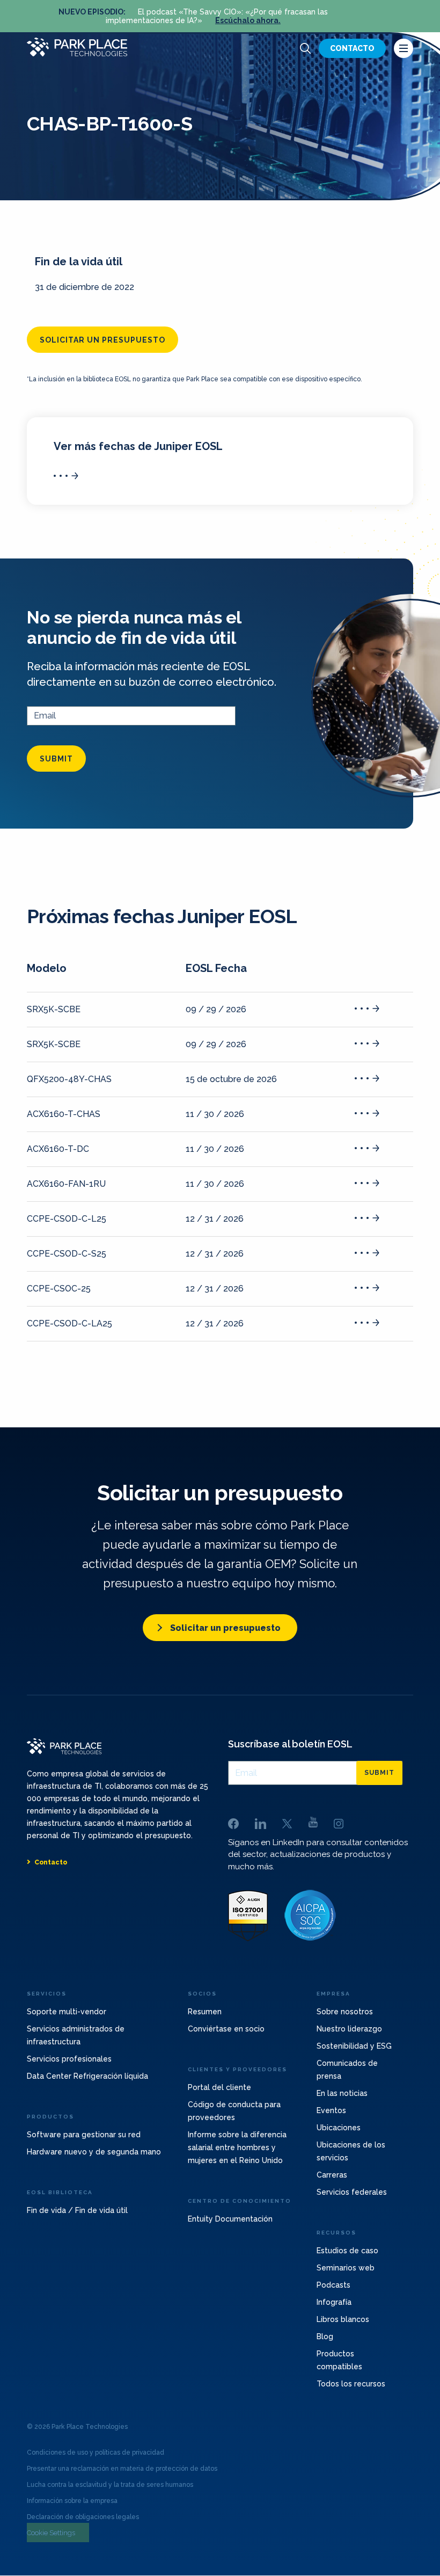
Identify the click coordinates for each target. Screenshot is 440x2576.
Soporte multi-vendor (67, 2012)
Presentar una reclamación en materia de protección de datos (122, 2469)
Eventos (331, 2110)
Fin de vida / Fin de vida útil (77, 2210)
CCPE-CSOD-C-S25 (67, 1254)
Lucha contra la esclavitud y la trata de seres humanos (110, 2485)
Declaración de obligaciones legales (83, 2517)
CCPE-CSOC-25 (59, 1289)
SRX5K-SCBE (54, 1009)
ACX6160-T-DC (58, 1149)
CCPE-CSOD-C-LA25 (69, 1323)
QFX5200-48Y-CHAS (69, 1079)
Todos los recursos (351, 2384)
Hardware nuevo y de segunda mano (94, 2152)
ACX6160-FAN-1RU (66, 1184)
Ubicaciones (339, 2128)
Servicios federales (352, 2192)
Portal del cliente (219, 2087)
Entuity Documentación (230, 2219)
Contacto (352, 48)
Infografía (334, 2302)
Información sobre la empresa (72, 2501)
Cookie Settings (51, 2533)
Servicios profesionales (69, 2059)
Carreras (332, 2175)
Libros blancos (343, 2319)
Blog (325, 2336)
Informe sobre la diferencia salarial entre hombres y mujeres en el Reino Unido (237, 2147)
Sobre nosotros (345, 2012)
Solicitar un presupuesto (102, 340)
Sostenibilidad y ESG (354, 2046)
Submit (56, 759)
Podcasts (333, 2285)
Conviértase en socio (226, 2029)
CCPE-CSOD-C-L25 (67, 1219)
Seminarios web (346, 2268)
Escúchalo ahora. (248, 20)
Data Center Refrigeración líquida (87, 2076)
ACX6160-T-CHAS (64, 1114)
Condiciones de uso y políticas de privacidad (96, 2452)
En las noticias (342, 2093)
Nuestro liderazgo (349, 2029)
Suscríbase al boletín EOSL (290, 1744)
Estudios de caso (347, 2251)
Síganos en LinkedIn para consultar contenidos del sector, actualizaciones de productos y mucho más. (318, 1855)
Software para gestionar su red (84, 2135)
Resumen (205, 2012)
